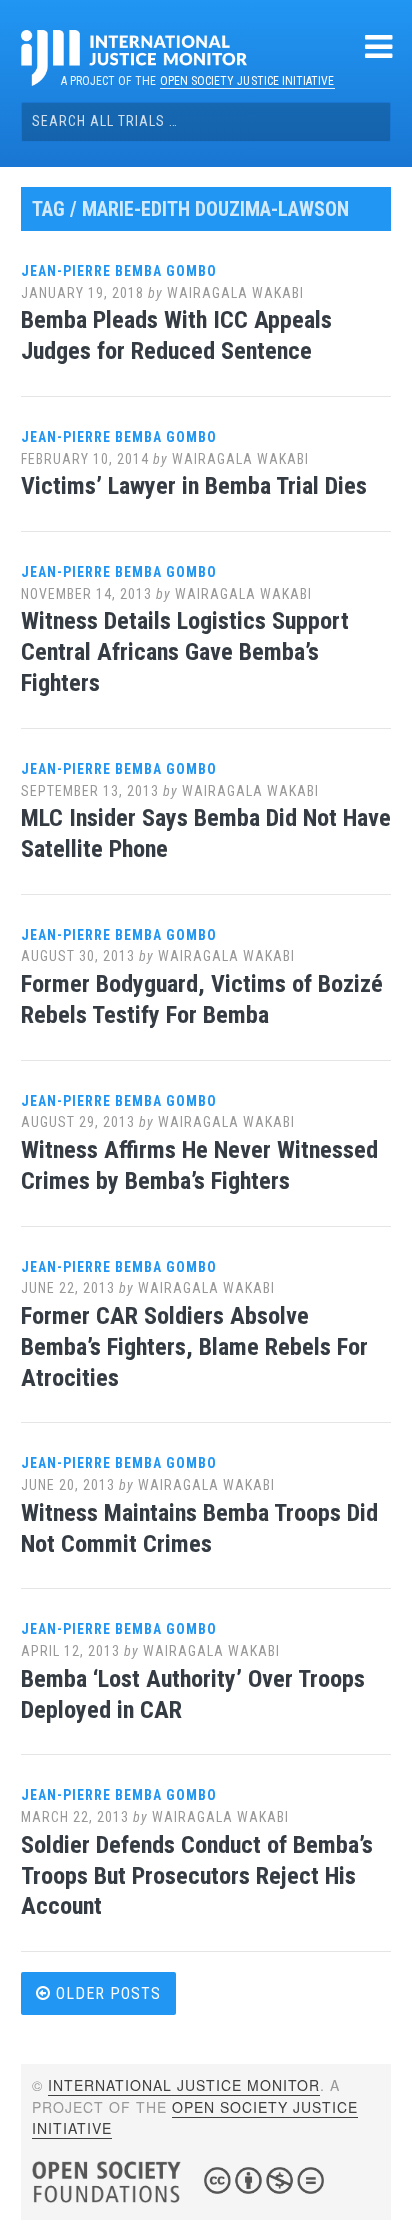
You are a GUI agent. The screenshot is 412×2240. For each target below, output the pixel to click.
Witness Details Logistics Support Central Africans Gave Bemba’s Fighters (185, 652)
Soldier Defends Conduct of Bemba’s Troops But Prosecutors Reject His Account (197, 1876)
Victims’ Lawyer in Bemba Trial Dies (194, 486)
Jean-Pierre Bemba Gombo (119, 271)
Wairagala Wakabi (235, 293)
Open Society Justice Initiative (247, 81)
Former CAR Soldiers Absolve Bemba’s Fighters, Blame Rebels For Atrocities (194, 1347)
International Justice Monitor (184, 2085)
